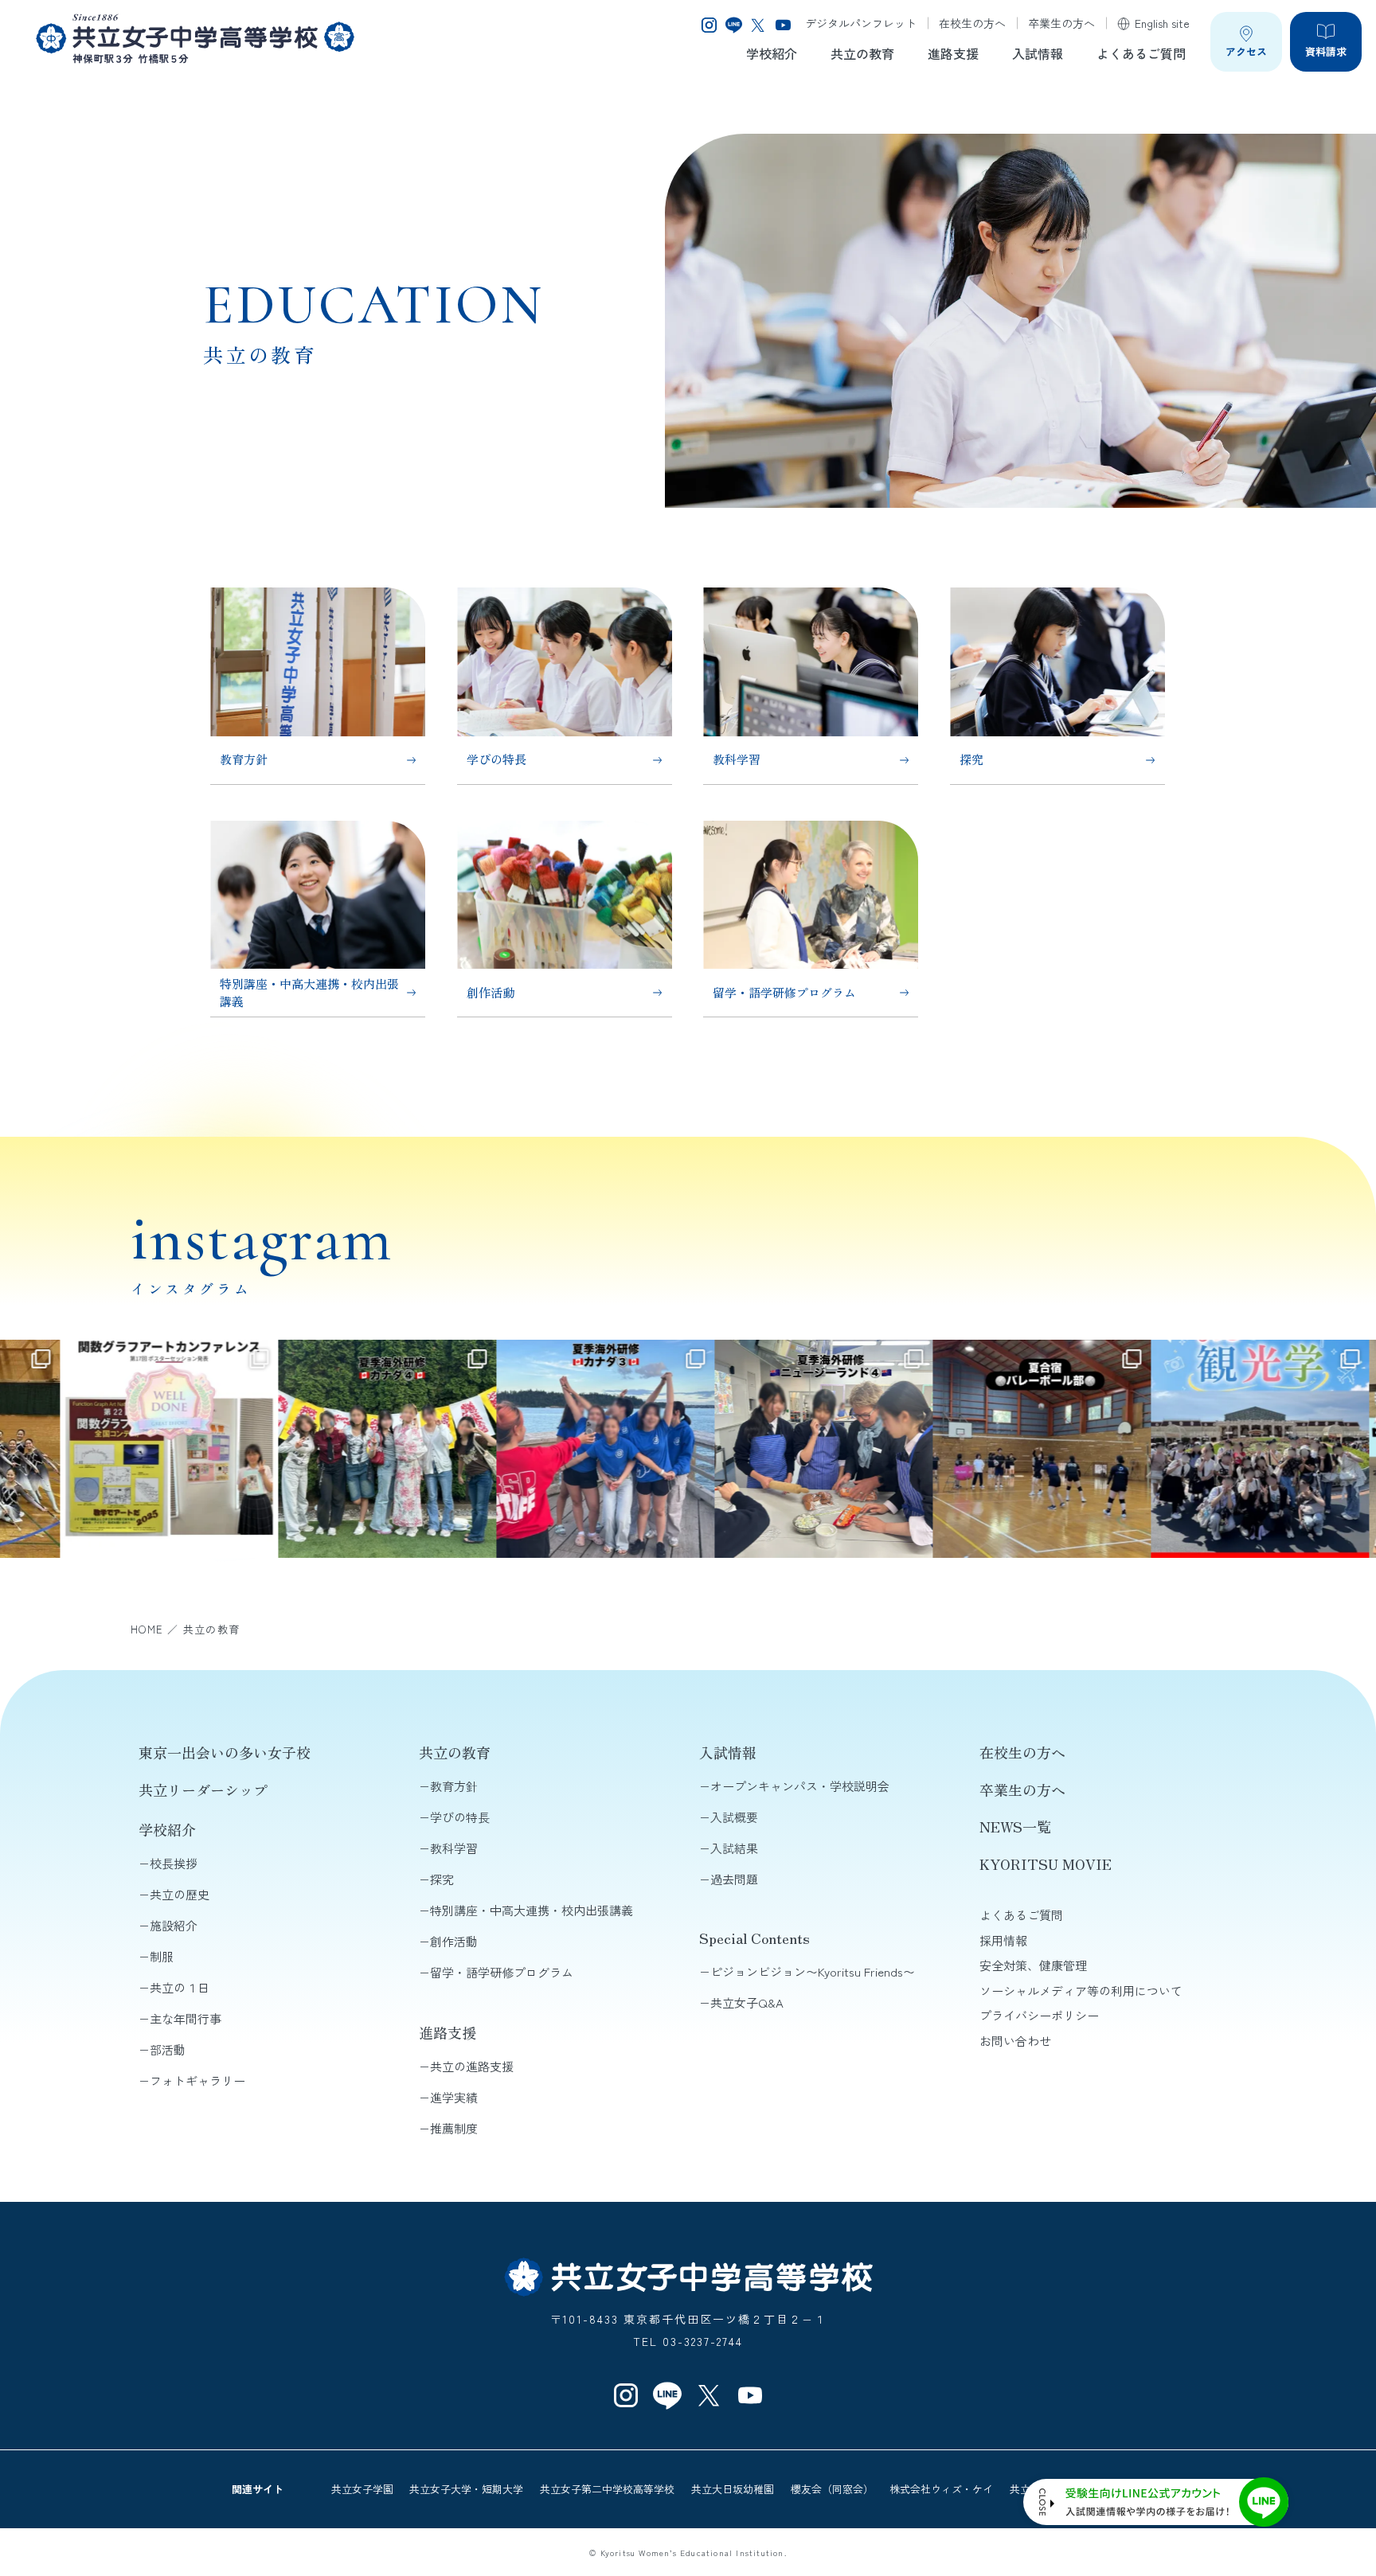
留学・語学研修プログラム (502, 1972)
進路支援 (953, 53)
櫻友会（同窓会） (832, 2489)
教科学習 (454, 1848)
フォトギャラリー (197, 2080)
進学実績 (454, 2097)
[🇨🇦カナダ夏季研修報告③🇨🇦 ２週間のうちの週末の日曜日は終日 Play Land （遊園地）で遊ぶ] (517, 1449)
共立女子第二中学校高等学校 (607, 2489)
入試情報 (1038, 53)
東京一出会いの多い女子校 (225, 1752)
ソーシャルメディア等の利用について (1081, 1991)
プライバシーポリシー (1039, 2015)
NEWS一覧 (1015, 1826)
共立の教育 (862, 53)
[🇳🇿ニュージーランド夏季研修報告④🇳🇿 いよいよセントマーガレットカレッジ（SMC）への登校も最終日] (735, 1449)
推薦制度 (454, 2128)
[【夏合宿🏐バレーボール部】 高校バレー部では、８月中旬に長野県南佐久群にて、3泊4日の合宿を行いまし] (953, 1449)
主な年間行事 (186, 2018)
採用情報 (1003, 1940)
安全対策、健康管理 (1033, 1965)
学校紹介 (772, 53)
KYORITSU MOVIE (1046, 1864)
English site (1162, 23)
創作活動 (454, 1941)
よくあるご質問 (1141, 53)
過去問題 (734, 1879)
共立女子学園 (362, 2489)
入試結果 (734, 1848)
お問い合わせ (1015, 2041)
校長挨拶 (174, 1863)
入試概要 (734, 1817)
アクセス (1246, 51)
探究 (442, 1879)
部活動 (168, 2049)
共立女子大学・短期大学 (466, 2489)
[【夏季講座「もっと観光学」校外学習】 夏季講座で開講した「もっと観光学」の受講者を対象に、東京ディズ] (1171, 1449)
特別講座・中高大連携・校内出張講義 (532, 1910)
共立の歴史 (180, 1894)
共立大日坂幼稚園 (733, 2489)
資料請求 (1326, 51)
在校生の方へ (972, 23)
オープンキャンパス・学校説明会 (800, 1786)
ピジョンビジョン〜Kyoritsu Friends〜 (813, 1971)
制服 (162, 1956)
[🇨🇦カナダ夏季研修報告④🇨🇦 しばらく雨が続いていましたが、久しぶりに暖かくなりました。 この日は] (299, 1449)
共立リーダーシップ (203, 1790)
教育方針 (454, 1786)
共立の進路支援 (472, 2066)
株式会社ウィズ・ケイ (941, 2489)
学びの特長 (460, 1817)
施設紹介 (174, 1925)
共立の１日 (180, 1987)
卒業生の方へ (1061, 23)
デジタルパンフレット (861, 23)
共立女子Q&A (747, 2002)
